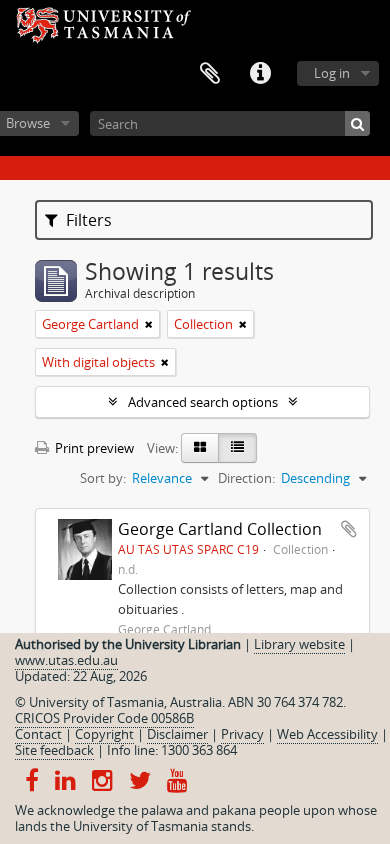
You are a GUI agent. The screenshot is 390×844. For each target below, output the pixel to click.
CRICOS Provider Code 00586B (104, 718)
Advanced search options (203, 402)
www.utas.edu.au (66, 660)
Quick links (260, 74)
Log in (332, 73)
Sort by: (103, 478)
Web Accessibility (327, 734)
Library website (299, 644)
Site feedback (54, 750)
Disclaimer (177, 734)
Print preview (93, 448)
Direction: (246, 478)
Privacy (242, 734)
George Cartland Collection (220, 529)
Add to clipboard (349, 529)
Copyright (104, 734)
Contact (38, 734)
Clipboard (210, 74)
